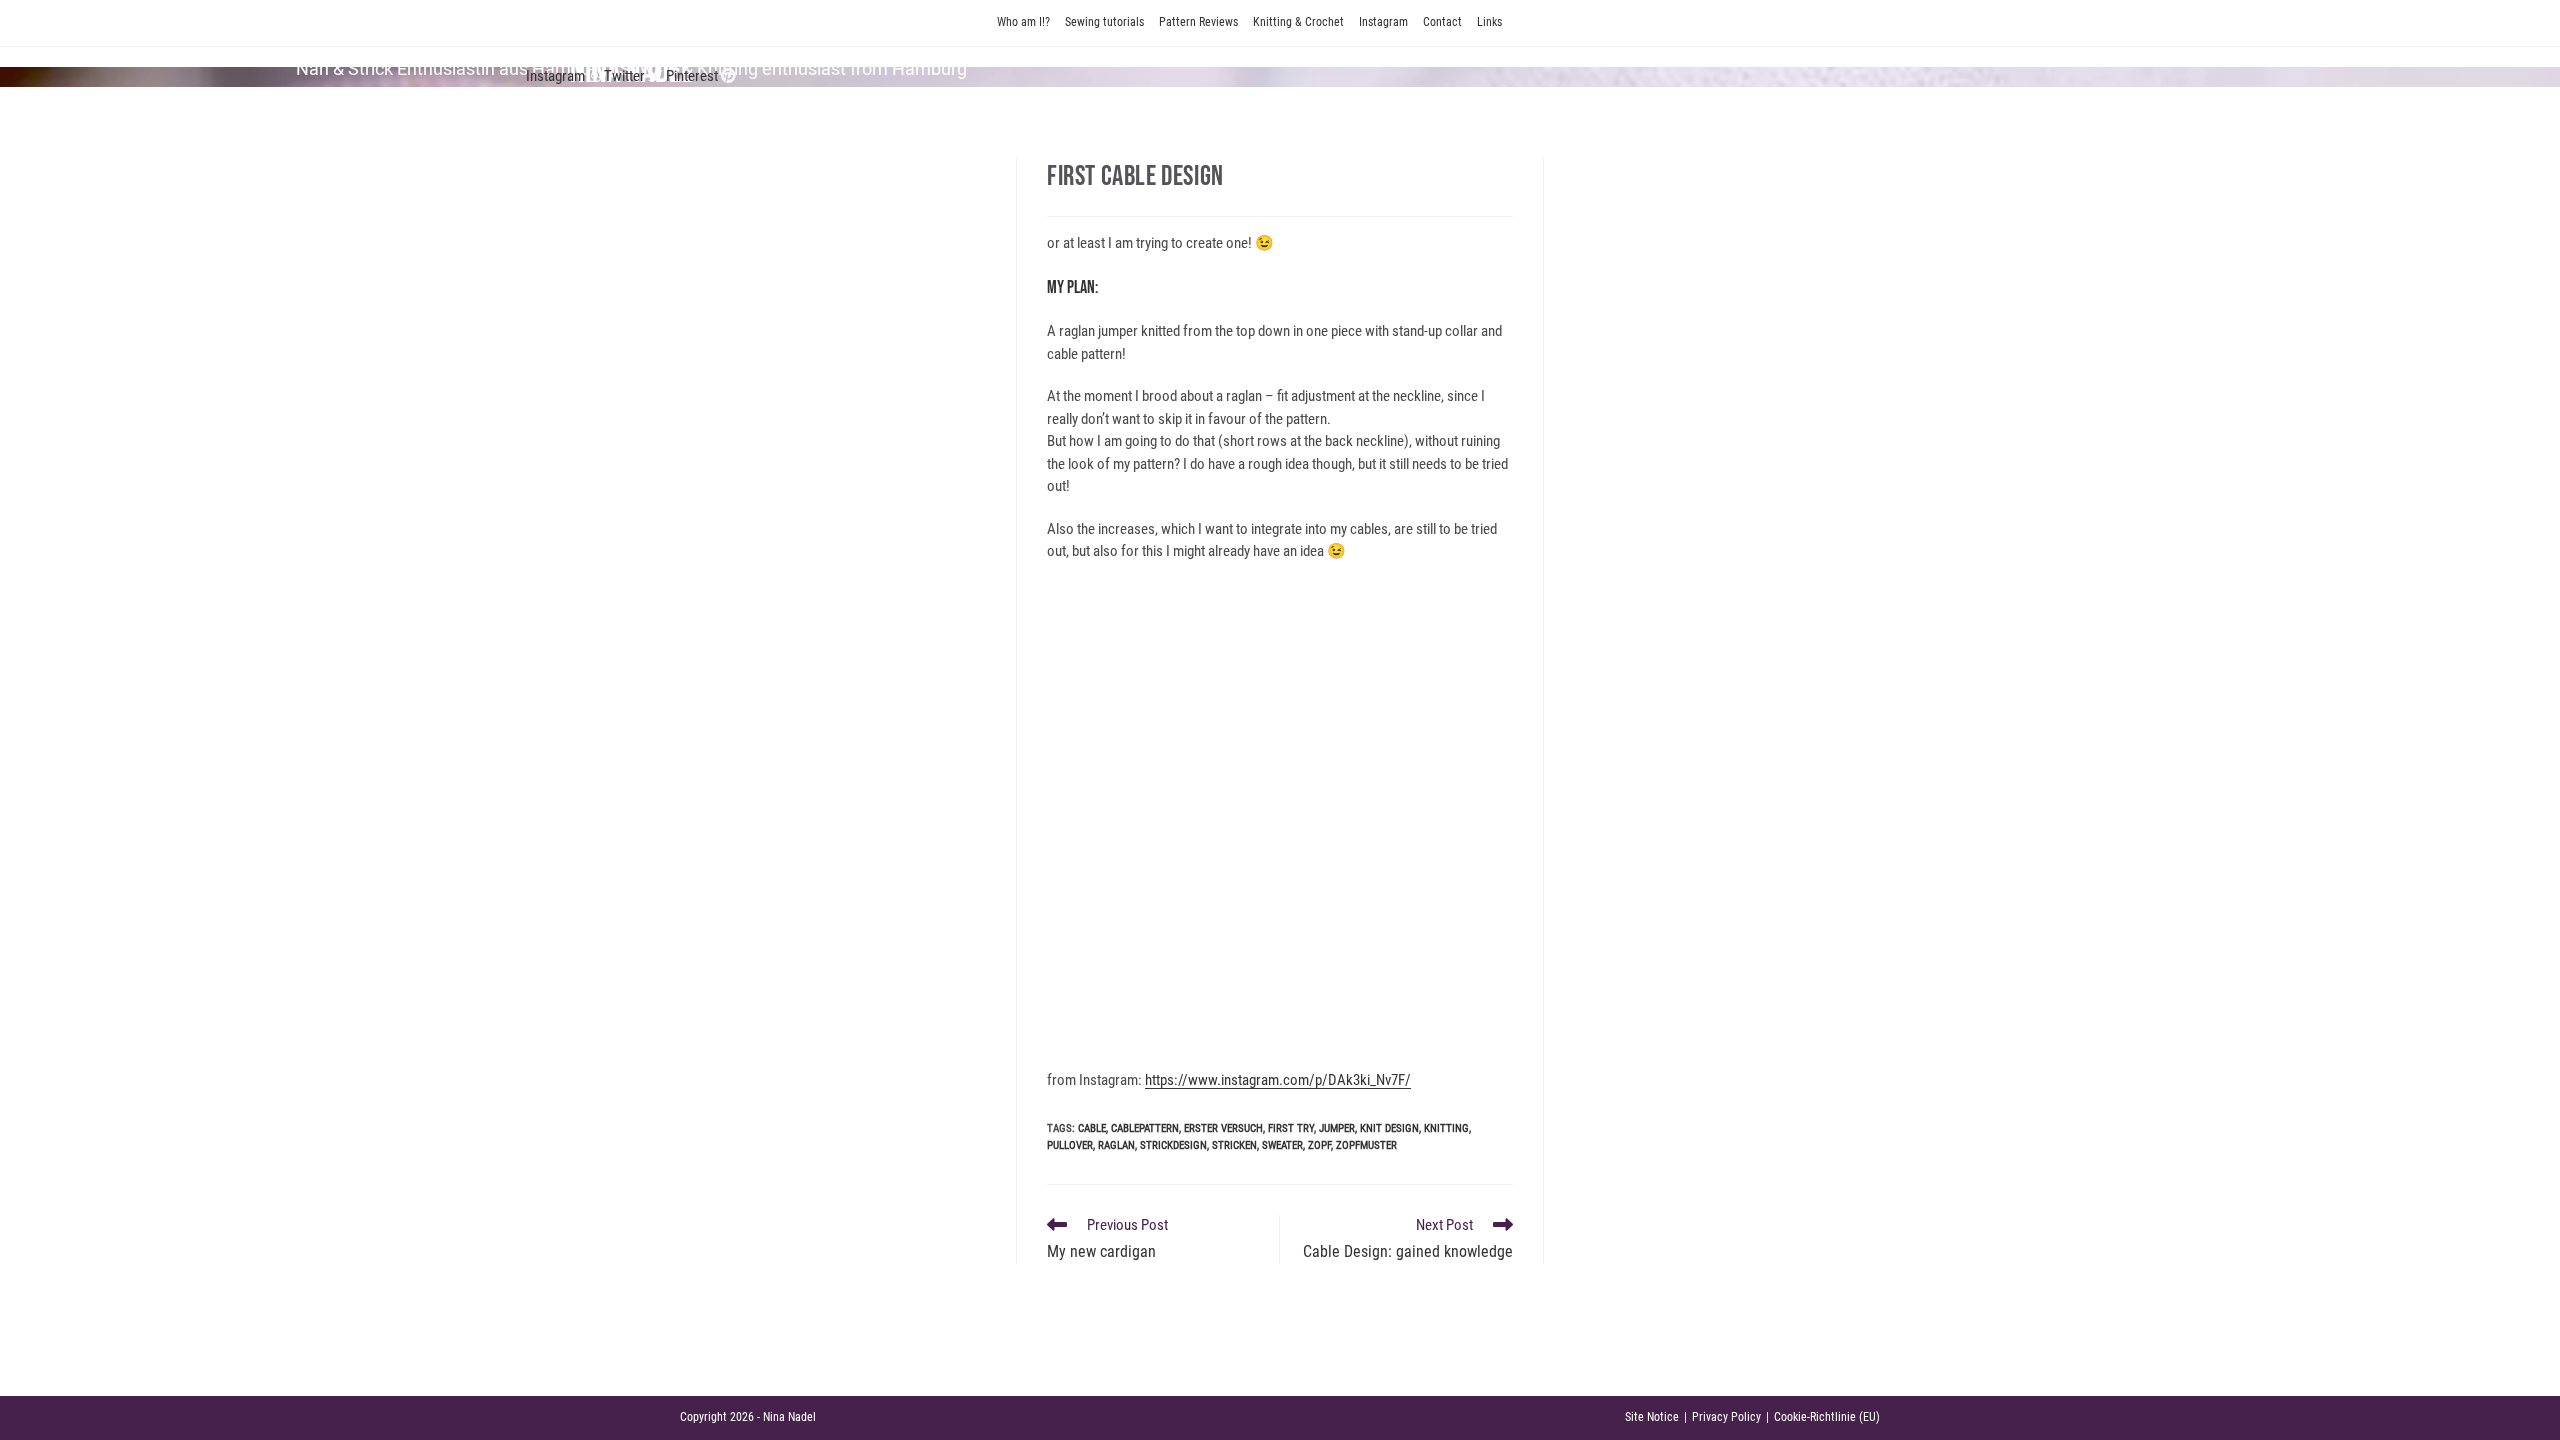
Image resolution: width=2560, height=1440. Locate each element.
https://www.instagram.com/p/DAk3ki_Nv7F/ (1278, 1080)
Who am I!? (1023, 22)
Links (1489, 22)
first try (1291, 1128)
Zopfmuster (1366, 1145)
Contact (1442, 22)
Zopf (1319, 1145)
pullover (1070, 1145)
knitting (1446, 1128)
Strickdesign (1173, 1145)
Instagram (1383, 22)
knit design (1389, 1128)
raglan (1116, 1145)
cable (1092, 1128)
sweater (1282, 1145)
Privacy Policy (1726, 1417)
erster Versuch (1223, 1128)
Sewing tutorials (1104, 22)
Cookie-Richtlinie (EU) (1827, 1417)
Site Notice (1652, 1417)
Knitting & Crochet (1298, 22)
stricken (1234, 1145)
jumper (1337, 1128)
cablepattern (1145, 1128)
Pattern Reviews (1198, 22)
